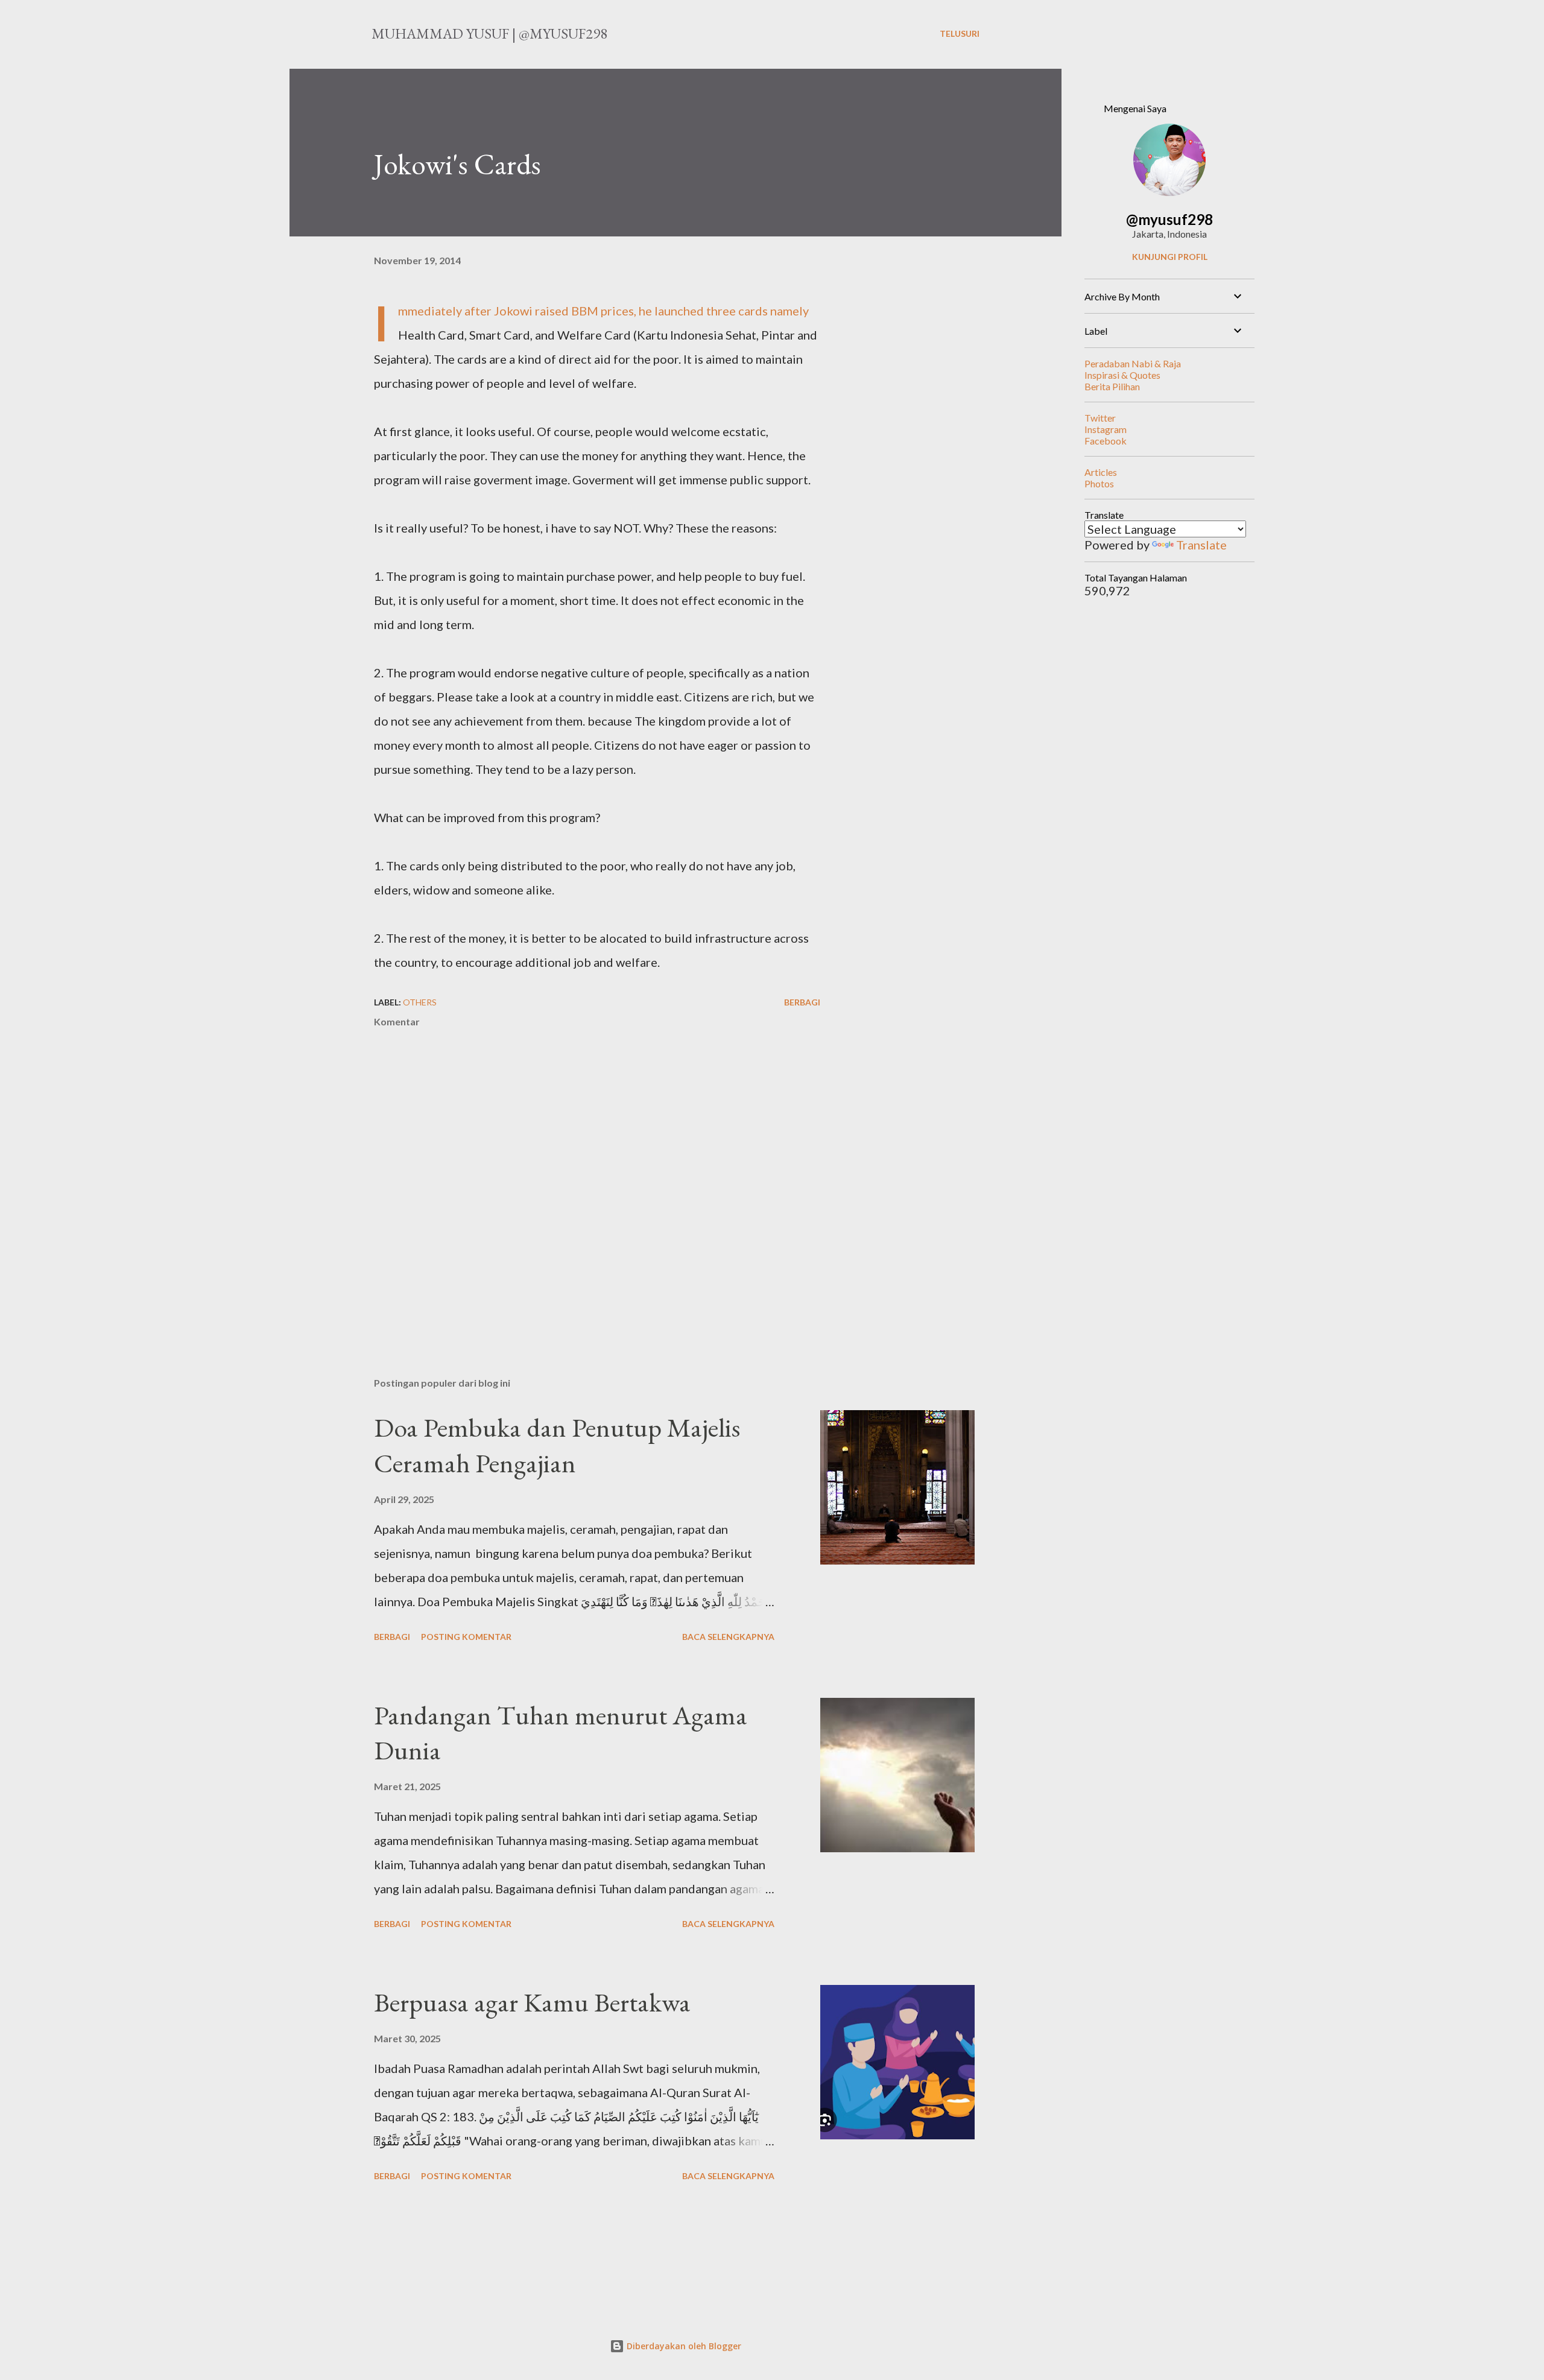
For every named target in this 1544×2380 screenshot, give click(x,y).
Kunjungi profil (1170, 257)
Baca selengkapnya (728, 1637)
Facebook (1106, 441)
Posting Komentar (466, 1637)
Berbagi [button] (802, 1002)
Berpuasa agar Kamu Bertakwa (532, 2002)
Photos (1099, 483)
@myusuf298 (1169, 219)
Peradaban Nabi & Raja (1133, 363)
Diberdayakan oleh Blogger (683, 2346)
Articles (1101, 472)
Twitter (1100, 418)
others (420, 1002)
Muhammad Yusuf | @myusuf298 (489, 33)
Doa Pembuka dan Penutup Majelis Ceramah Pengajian (557, 1445)
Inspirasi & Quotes (1122, 375)
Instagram (1106, 429)
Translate (1201, 545)
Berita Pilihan (1112, 386)
